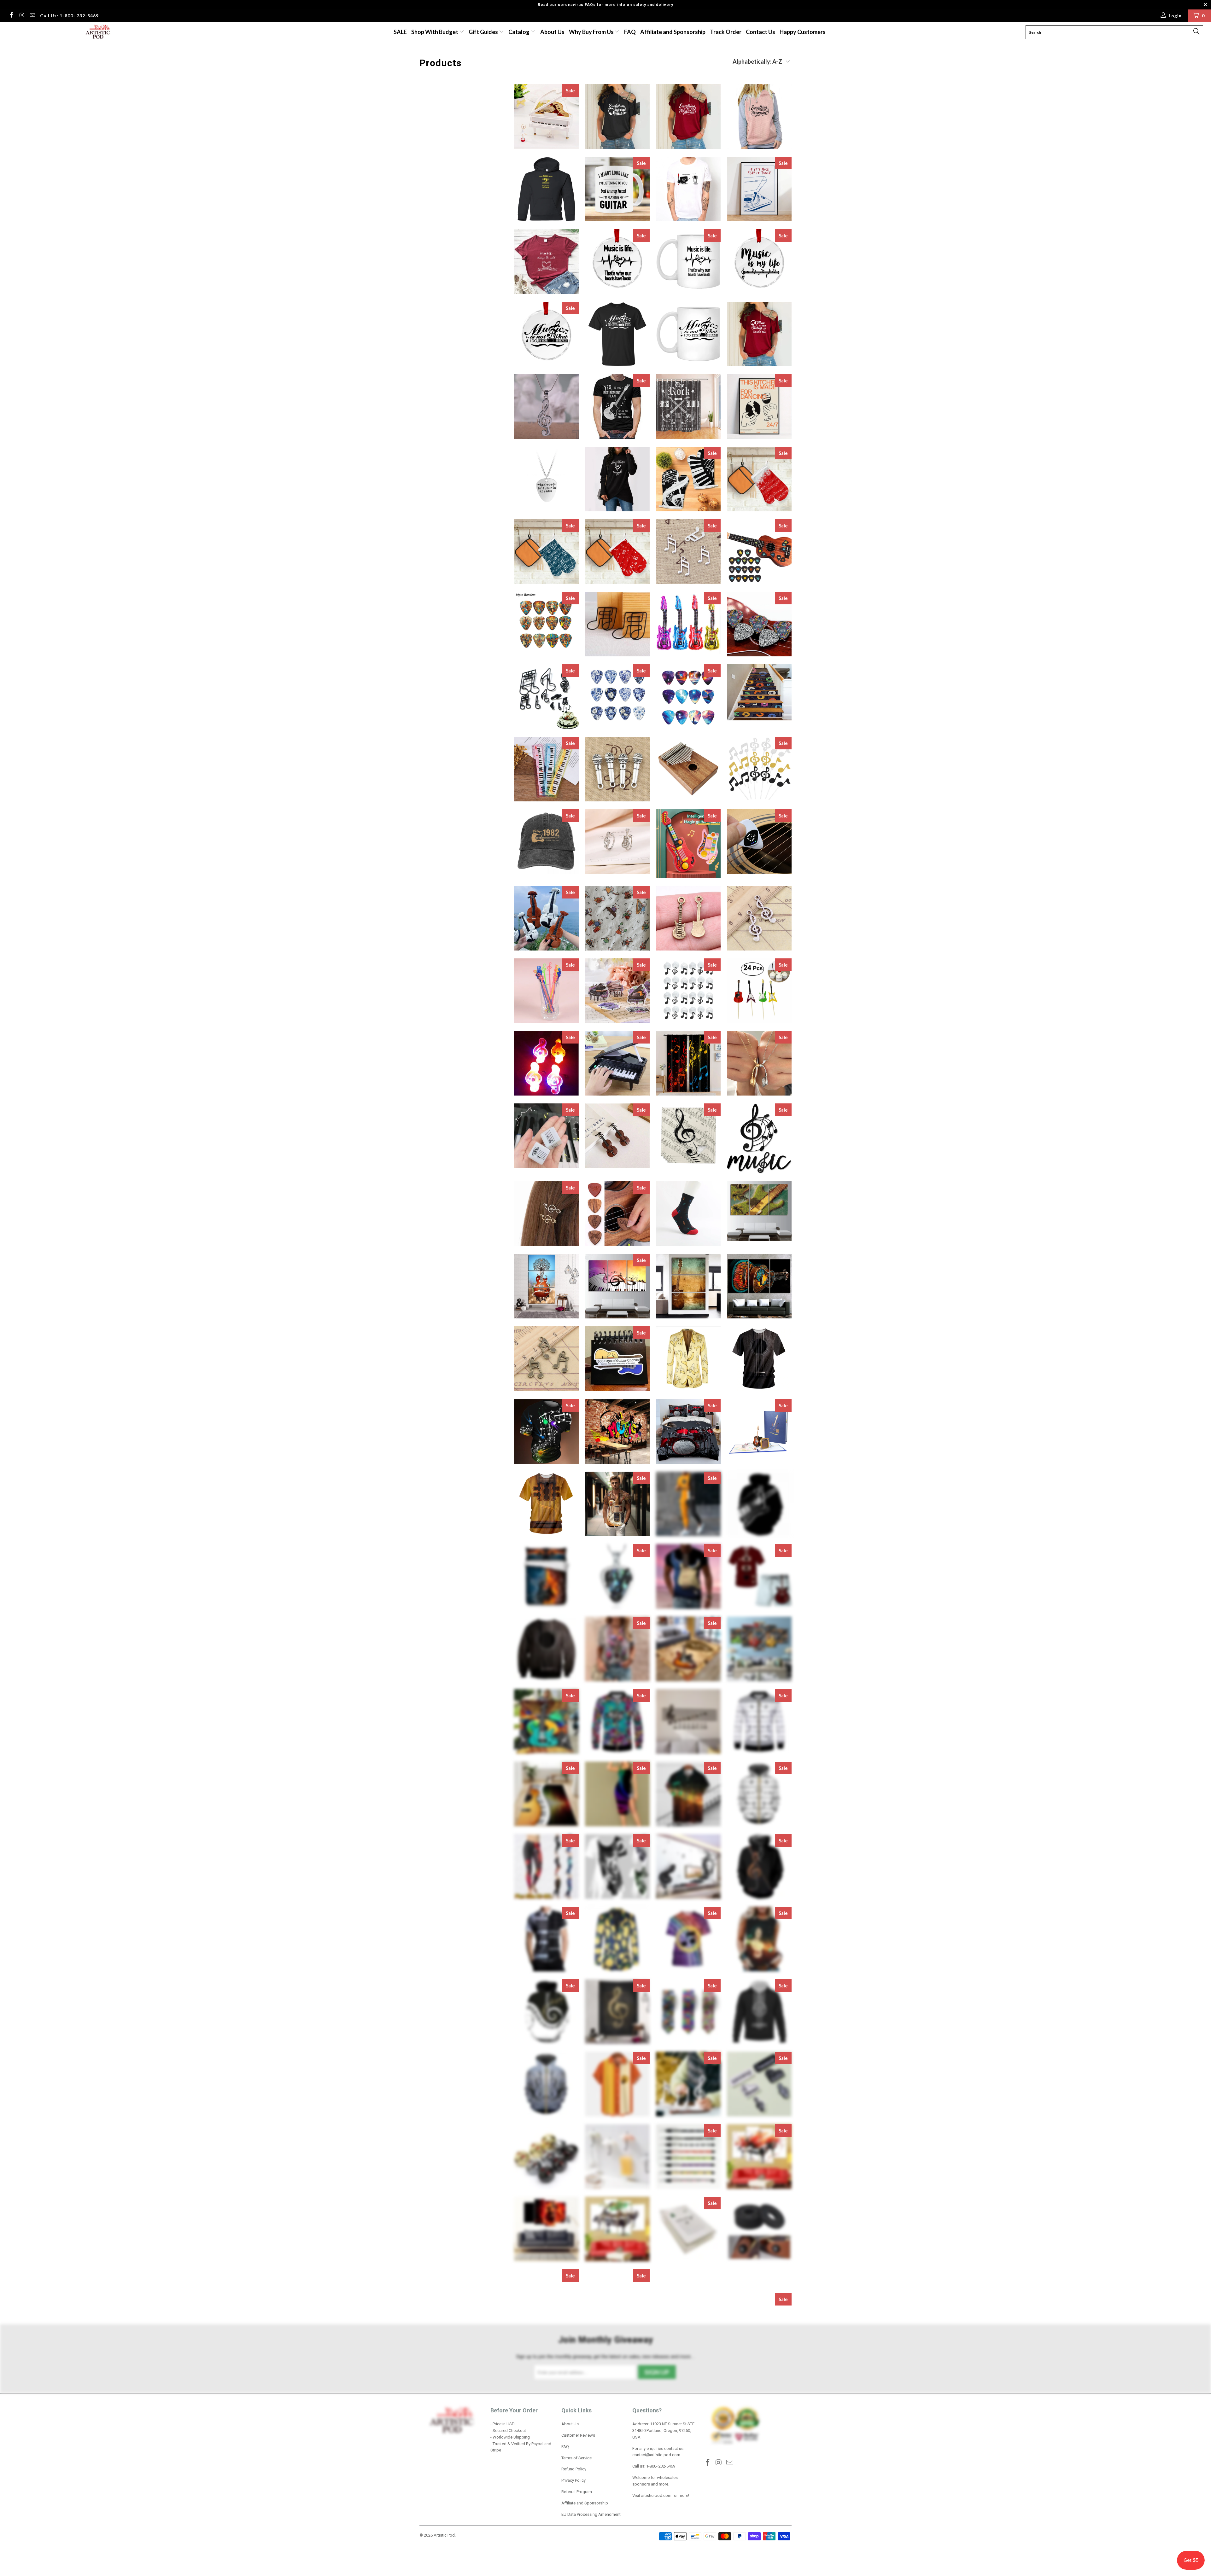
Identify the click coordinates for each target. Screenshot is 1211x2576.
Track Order (726, 32)
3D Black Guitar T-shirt (759, 1359)
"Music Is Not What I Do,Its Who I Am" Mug (688, 334)
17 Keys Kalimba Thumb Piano (688, 769)
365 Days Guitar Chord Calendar (617, 1359)
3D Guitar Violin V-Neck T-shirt (617, 1649)
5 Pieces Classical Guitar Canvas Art (617, 2519)
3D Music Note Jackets (617, 1721)
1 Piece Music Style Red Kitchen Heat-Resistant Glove (617, 552)
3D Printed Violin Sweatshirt (546, 2084)
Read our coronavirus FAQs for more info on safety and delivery (605, 5)
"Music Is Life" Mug (688, 262)
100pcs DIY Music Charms (688, 552)
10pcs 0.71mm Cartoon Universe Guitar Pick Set (759, 552)
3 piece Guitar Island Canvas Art (759, 1211)
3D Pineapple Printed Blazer (617, 1939)
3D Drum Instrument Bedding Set (688, 1431)
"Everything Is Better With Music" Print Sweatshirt (759, 116)
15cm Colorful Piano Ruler (546, 769)
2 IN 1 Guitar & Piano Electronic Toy (688, 843)
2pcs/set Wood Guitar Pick (617, 1214)
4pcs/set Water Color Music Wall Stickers (617, 2302)
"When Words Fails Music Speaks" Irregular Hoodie (617, 479)
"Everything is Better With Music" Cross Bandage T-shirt (617, 116)
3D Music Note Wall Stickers (688, 1721)
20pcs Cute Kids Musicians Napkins (617, 918)
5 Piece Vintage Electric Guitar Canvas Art (617, 2374)
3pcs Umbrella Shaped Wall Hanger (617, 2157)
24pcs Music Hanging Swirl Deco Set (688, 991)
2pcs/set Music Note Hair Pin (546, 1214)
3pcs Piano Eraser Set (759, 2084)
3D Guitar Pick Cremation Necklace (617, 1576)
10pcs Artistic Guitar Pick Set (546, 624)
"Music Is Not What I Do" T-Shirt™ (617, 334)
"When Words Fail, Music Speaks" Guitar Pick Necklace (546, 479)
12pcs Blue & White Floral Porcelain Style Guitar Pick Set (617, 697)
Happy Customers (803, 32)
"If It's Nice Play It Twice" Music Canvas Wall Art (759, 189)
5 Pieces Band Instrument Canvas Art (759, 2374)
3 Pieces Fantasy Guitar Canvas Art (546, 1286)
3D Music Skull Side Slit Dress (617, 1794)
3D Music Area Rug (688, 1649)
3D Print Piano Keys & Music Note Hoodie (546, 2012)
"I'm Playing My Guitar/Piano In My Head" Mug (617, 189)
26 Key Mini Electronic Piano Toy (617, 1063)
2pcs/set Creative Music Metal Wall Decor (759, 1138)
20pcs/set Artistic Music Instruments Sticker (617, 991)
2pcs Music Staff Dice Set (546, 1136)
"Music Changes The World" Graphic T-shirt (546, 262)
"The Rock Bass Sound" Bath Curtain (688, 407)
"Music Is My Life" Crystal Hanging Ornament (759, 262)
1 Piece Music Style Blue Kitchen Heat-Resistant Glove (546, 552)
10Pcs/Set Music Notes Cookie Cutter (546, 697)
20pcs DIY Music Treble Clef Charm (759, 918)
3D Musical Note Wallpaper (688, 1867)
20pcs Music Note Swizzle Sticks (546, 991)
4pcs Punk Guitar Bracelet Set (546, 2302)
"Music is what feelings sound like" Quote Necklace (546, 407)
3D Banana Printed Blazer (688, 1359)
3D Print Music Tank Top (759, 1939)
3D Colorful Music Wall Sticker (617, 1431)
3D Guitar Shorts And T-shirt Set (759, 1576)
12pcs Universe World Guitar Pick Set (688, 697)
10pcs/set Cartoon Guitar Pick (759, 624)
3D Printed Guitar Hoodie (759, 2012)
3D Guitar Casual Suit (688, 1504)
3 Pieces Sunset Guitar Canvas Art (688, 1286)
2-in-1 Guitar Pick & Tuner (759, 842)
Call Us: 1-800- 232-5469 (69, 16)
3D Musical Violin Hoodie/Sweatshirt (759, 1867)
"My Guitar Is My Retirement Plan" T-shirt (617, 407)
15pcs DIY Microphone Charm (617, 769)
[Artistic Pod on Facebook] (11, 16)
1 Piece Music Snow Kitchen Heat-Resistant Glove (759, 479)
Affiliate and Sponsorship (673, 32)
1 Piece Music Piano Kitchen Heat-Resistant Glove (688, 479)
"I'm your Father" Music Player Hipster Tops (688, 189)
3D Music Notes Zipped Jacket (759, 1721)
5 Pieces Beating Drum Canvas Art (617, 2447)
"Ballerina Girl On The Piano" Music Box (546, 116)
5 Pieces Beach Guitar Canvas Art (546, 2447)
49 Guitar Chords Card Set (688, 2229)
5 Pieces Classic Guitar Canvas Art (546, 2518)
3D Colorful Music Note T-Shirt (546, 1431)
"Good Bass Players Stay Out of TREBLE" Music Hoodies (546, 189)
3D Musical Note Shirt (617, 1867)
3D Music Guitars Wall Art (759, 1649)
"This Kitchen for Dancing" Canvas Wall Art (759, 407)
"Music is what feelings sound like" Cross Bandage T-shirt (759, 334)
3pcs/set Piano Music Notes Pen (688, 2157)
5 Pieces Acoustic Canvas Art (688, 2374)
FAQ (630, 32)
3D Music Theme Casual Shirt (688, 1794)
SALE (400, 32)
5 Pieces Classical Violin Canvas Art (759, 2519)
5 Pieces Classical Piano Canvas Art (688, 2519)
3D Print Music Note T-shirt (688, 1939)
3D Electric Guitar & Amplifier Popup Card (759, 1431)
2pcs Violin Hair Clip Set (617, 1136)
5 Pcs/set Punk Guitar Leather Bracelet (688, 2302)
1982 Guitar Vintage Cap (546, 842)
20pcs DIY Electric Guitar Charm (688, 918)
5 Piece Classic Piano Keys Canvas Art (759, 2302)
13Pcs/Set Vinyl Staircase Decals (759, 692)
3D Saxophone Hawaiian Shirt (617, 2084)
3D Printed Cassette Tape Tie (688, 2012)
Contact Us (761, 32)
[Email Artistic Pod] (32, 16)
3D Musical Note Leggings (546, 1867)
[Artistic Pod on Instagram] (22, 16)
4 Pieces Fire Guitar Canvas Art (546, 2229)
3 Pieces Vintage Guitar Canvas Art (759, 1286)
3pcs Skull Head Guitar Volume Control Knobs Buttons (546, 2157)
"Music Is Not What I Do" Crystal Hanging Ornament (546, 334)
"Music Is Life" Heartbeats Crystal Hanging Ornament (617, 262)
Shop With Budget (435, 32)
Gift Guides (484, 32)
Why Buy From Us (592, 32)
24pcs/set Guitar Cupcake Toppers (759, 991)
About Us (552, 32)
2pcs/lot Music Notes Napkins (688, 1136)
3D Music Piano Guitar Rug (546, 1794)
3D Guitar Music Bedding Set (546, 1576)
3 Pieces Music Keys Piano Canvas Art (617, 1286)
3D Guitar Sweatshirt (546, 1649)
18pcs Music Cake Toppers (759, 769)
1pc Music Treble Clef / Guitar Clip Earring (617, 842)
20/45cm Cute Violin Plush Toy (546, 918)
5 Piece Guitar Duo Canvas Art (546, 2374)
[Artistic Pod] (97, 32)
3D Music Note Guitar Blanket (546, 1721)
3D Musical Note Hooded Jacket (759, 1794)
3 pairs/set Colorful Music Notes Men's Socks (688, 1214)
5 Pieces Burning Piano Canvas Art (688, 2447)
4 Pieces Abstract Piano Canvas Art (759, 2157)
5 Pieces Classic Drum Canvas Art (759, 2447)
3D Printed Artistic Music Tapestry (617, 2012)
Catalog (519, 32)
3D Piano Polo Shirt (546, 1939)
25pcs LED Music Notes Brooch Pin (546, 1063)
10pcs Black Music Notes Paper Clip (617, 624)
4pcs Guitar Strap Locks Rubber (759, 2229)
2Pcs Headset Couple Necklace (759, 1063)
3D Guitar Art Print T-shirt (546, 1504)
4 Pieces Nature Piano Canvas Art (617, 2229)
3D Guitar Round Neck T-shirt (688, 1576)
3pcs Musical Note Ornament (688, 2084)
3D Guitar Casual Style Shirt (617, 1504)
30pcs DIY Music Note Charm (546, 1359)
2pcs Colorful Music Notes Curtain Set (688, 1063)
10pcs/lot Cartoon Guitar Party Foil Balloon (688, 623)
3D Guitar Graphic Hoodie (759, 1504)
